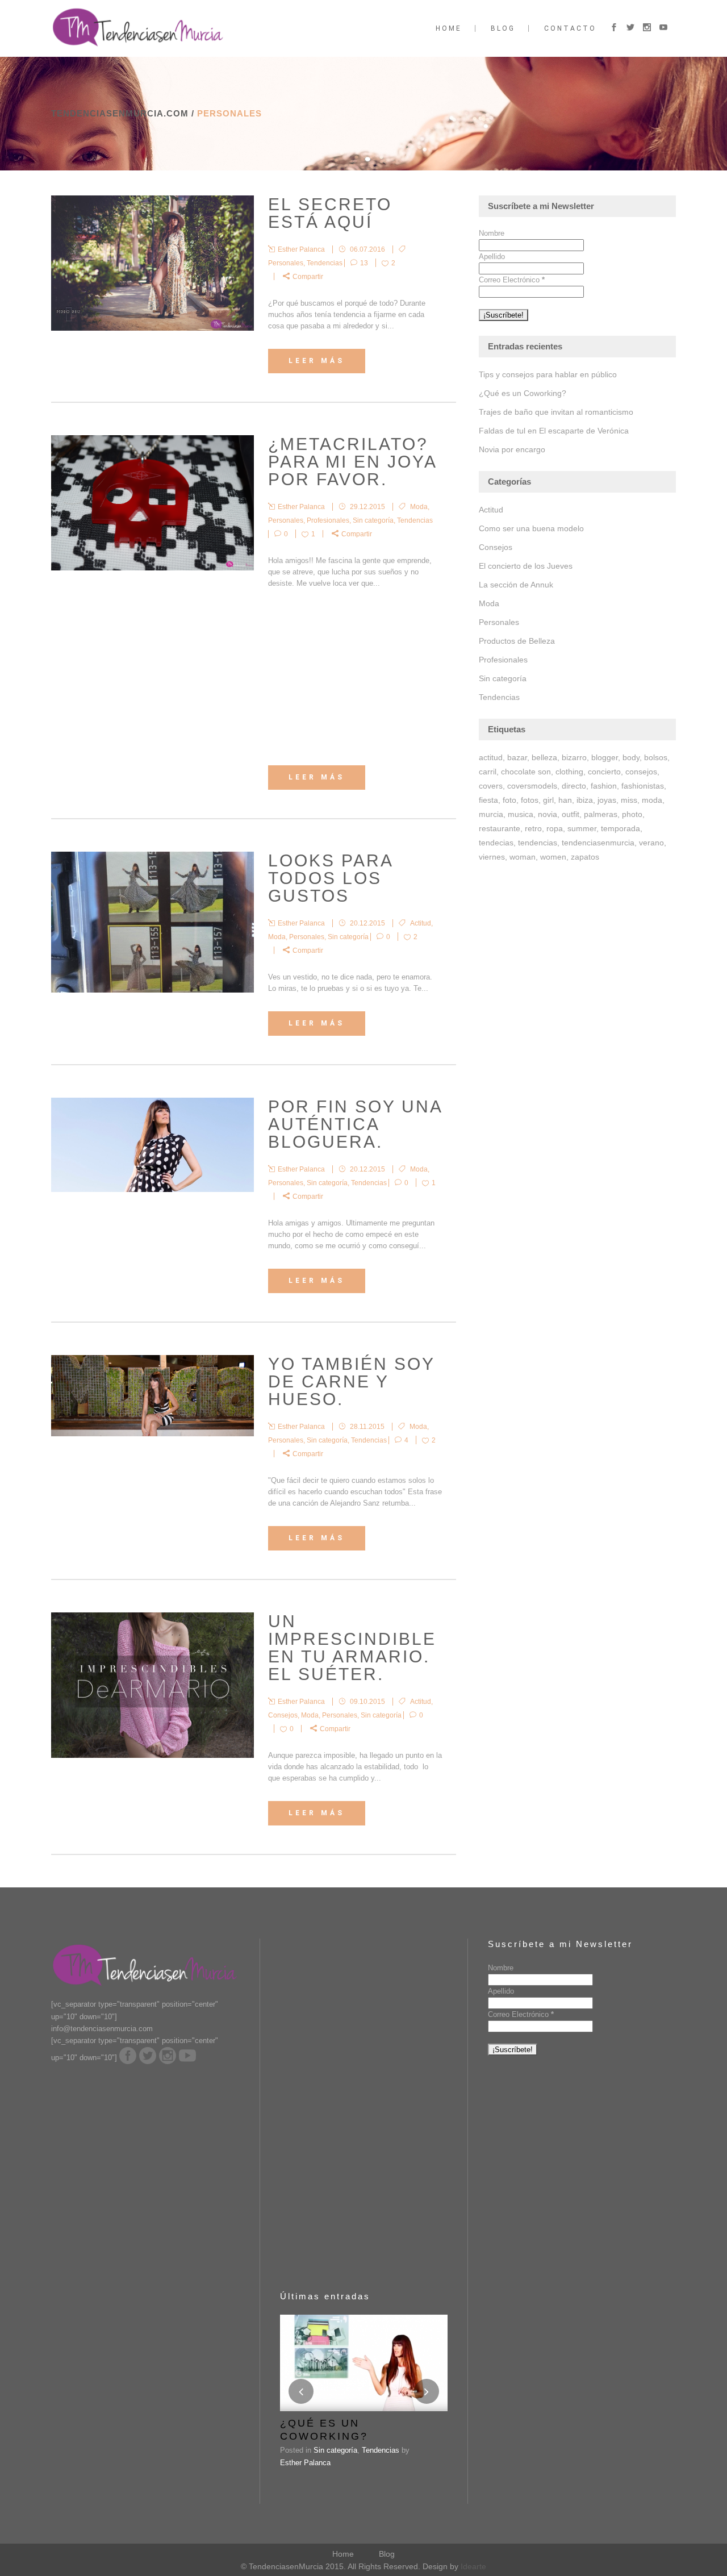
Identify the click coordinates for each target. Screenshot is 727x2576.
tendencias (538, 843)
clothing (569, 772)
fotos (530, 800)
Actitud (421, 923)
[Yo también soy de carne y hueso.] (152, 1396)
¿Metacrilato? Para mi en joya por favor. (352, 462)
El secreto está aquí (330, 213)
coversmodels (532, 786)
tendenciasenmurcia (598, 843)
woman (523, 857)
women (553, 857)
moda (652, 800)
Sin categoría (373, 520)
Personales (286, 263)
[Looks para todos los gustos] (152, 922)
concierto (604, 772)
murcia (491, 814)
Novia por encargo (512, 449)
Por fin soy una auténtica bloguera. (355, 1124)
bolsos (656, 757)
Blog (387, 2554)
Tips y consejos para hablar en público (548, 374)
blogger (605, 757)
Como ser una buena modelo (531, 528)
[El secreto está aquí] (152, 263)
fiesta (488, 800)
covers (491, 786)
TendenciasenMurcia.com (120, 113)
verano (651, 843)
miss (629, 800)
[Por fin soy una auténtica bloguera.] (152, 1145)
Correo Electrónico (512, 280)
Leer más (317, 361)
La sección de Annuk (516, 585)
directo (574, 786)
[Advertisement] (355, 677)
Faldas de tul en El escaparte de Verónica (554, 431)
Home (343, 2554)
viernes (492, 857)
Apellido (492, 257)
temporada (621, 828)
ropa (555, 828)
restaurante (500, 828)
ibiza (585, 800)
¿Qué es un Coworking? (523, 393)
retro (533, 828)
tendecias (496, 843)
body (631, 757)
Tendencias (325, 263)
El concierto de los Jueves (526, 566)
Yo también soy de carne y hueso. (351, 1381)
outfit (571, 814)
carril (488, 772)
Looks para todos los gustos (330, 878)
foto (509, 800)
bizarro (574, 757)
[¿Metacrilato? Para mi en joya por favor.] (152, 503)
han (565, 800)
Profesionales (328, 520)
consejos (641, 772)
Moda (419, 507)
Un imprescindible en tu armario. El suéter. (352, 1648)
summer (582, 828)
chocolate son (526, 772)
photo (632, 814)
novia (548, 814)
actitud (491, 757)
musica (521, 814)
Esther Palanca (305, 2463)
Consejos (283, 1715)
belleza (544, 757)
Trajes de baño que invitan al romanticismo (556, 412)
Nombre (492, 233)
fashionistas (643, 786)
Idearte (473, 2566)
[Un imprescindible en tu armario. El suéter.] (152, 1685)
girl (548, 800)
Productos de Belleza (517, 641)
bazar (517, 757)
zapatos (585, 857)
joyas (607, 800)
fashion (604, 786)
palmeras (601, 814)
